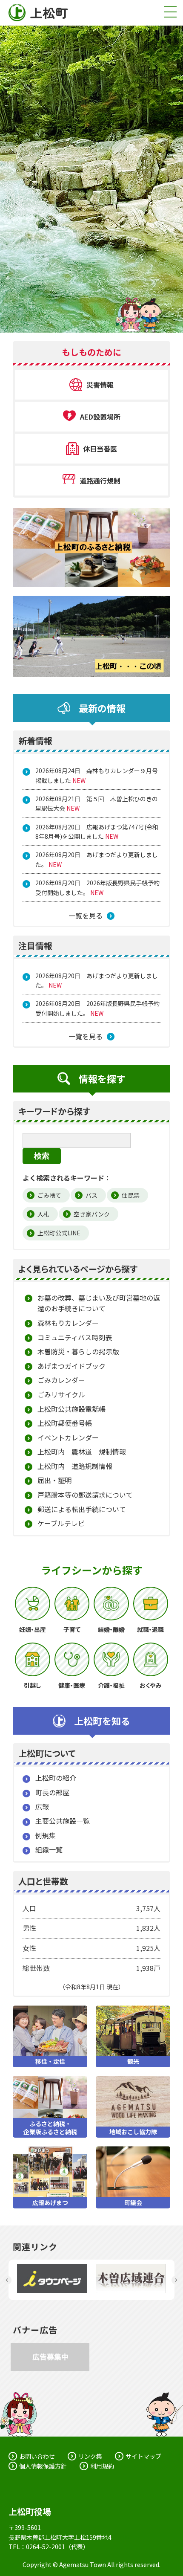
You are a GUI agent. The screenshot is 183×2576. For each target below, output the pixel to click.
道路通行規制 (100, 481)
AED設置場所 (100, 417)
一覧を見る (86, 916)
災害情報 (100, 385)
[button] (7, 2280)
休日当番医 (100, 449)
